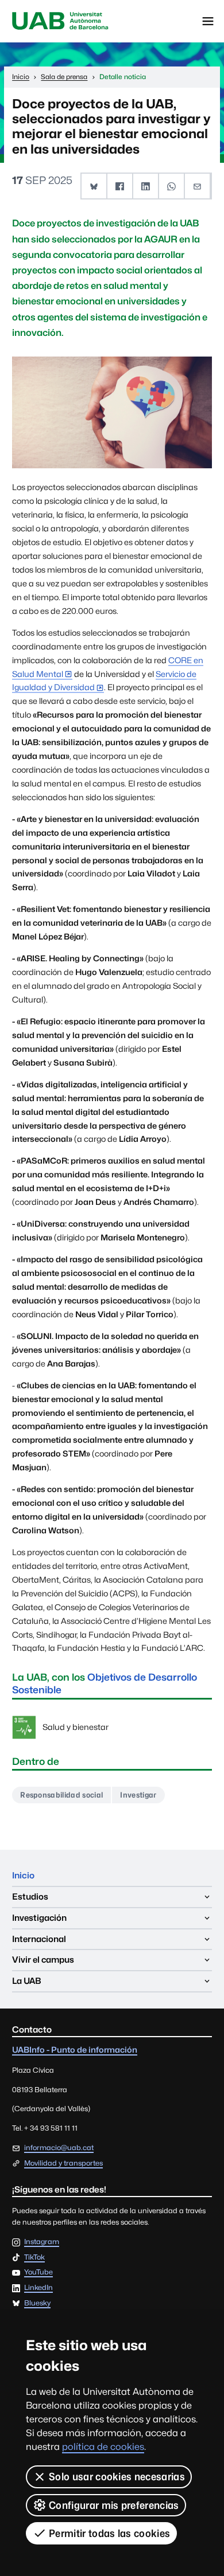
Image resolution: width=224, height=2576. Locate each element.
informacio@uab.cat (59, 2148)
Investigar (138, 1795)
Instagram (42, 2242)
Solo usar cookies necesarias (117, 2477)
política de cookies (103, 2447)
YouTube (38, 2272)
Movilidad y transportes (63, 2163)
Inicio (23, 1875)
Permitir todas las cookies (109, 2533)
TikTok (34, 2258)
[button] (94, 186)
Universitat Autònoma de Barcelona (60, 21)
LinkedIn (38, 2288)
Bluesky (37, 2303)
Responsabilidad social (61, 1795)
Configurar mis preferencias (114, 2505)
